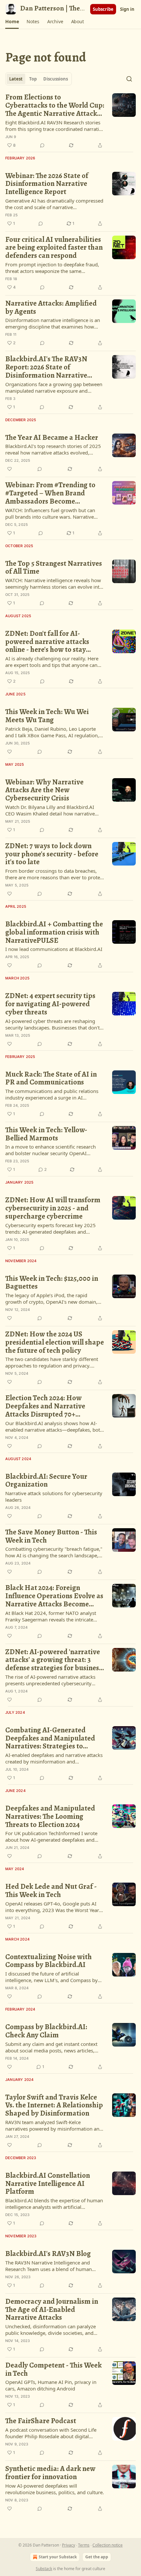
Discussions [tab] (56, 79)
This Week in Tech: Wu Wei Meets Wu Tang (47, 716)
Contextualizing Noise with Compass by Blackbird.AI (49, 1961)
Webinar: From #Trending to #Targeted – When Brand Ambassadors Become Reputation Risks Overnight (50, 493)
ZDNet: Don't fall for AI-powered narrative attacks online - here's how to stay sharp (47, 642)
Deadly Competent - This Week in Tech (53, 2369)
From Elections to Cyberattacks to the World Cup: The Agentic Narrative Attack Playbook (55, 105)
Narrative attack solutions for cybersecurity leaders (54, 1496)
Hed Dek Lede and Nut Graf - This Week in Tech (51, 1891)
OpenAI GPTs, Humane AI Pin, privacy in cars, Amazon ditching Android (51, 2385)
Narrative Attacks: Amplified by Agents (51, 307)
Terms (84, 2545)
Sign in (127, 9)
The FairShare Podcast (41, 2421)
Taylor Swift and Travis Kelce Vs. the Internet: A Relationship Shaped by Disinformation (54, 2105)
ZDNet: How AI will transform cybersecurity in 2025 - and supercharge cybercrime (53, 1208)
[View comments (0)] (42, 145)
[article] (70, 121)
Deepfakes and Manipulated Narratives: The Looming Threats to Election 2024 (50, 1816)
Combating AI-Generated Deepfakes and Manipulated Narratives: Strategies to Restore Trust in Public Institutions (50, 1738)
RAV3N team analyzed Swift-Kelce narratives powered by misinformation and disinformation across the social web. (54, 2125)
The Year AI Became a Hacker (52, 438)
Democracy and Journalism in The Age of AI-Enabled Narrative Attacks (52, 2310)
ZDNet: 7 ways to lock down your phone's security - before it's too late (52, 854)
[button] (12, 22)
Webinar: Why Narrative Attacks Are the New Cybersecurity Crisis (44, 790)
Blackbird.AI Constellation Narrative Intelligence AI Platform (48, 2184)
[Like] (10, 469)
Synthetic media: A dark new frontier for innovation (50, 2473)
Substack (44, 2569)
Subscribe (103, 9)
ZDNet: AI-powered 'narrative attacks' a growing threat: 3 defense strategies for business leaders (54, 1660)
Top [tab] (33, 79)
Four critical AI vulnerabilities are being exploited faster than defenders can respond (54, 248)
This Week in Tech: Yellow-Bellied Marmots (46, 1134)
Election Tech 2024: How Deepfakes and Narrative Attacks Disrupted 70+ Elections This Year (45, 1406)
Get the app (97, 2557)
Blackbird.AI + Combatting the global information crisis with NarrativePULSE (54, 932)
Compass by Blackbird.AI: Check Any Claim (46, 2031)
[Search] (129, 79)
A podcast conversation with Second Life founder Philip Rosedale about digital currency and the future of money (51, 2433)
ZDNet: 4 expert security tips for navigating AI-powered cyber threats (50, 1004)
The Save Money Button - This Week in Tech (51, 1536)
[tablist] (39, 79)
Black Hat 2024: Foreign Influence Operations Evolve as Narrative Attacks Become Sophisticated (54, 1596)
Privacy (69, 2545)
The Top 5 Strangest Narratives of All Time (54, 568)
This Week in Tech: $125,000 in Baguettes (52, 1283)
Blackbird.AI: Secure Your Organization (46, 1481)
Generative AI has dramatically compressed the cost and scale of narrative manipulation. (54, 204)
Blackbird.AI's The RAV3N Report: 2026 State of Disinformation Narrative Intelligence (46, 367)
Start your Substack (58, 2557)
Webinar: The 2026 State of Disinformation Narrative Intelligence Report (47, 184)
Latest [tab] (16, 79)
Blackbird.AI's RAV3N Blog (48, 2254)
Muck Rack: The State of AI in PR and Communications (51, 1078)
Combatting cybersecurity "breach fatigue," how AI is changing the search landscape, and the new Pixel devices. (54, 1552)
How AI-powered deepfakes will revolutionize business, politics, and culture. (55, 2489)
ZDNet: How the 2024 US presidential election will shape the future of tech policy (55, 1342)
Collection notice (108, 2545)
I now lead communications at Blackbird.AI (54, 949)
